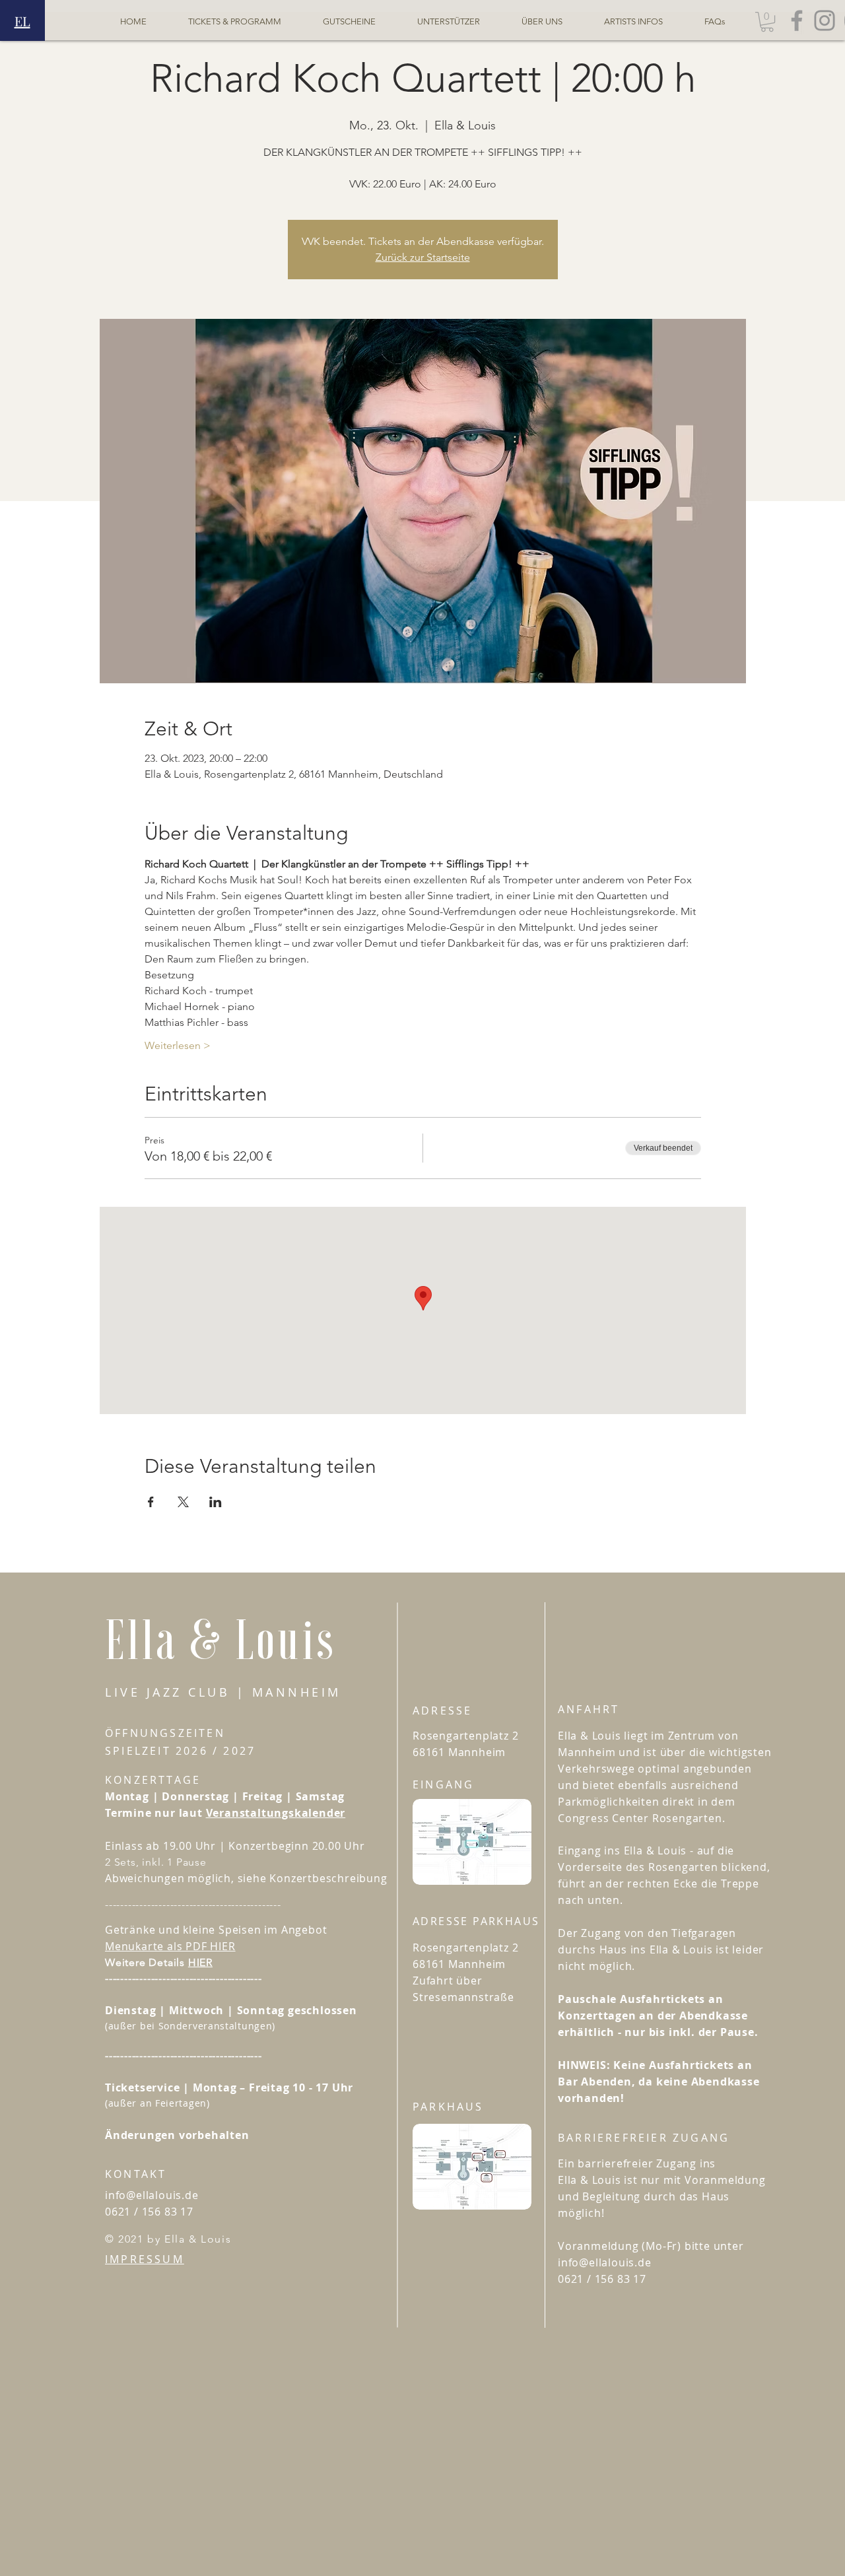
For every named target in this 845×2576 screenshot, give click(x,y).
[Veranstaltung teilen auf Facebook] (151, 1502)
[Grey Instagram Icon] (825, 20)
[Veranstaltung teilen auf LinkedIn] (216, 1502)
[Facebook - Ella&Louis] (797, 20)
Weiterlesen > (178, 1045)
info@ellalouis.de (152, 2195)
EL (22, 21)
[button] (767, 22)
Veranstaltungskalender (276, 1813)
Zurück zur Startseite (423, 257)
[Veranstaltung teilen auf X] (183, 1502)
